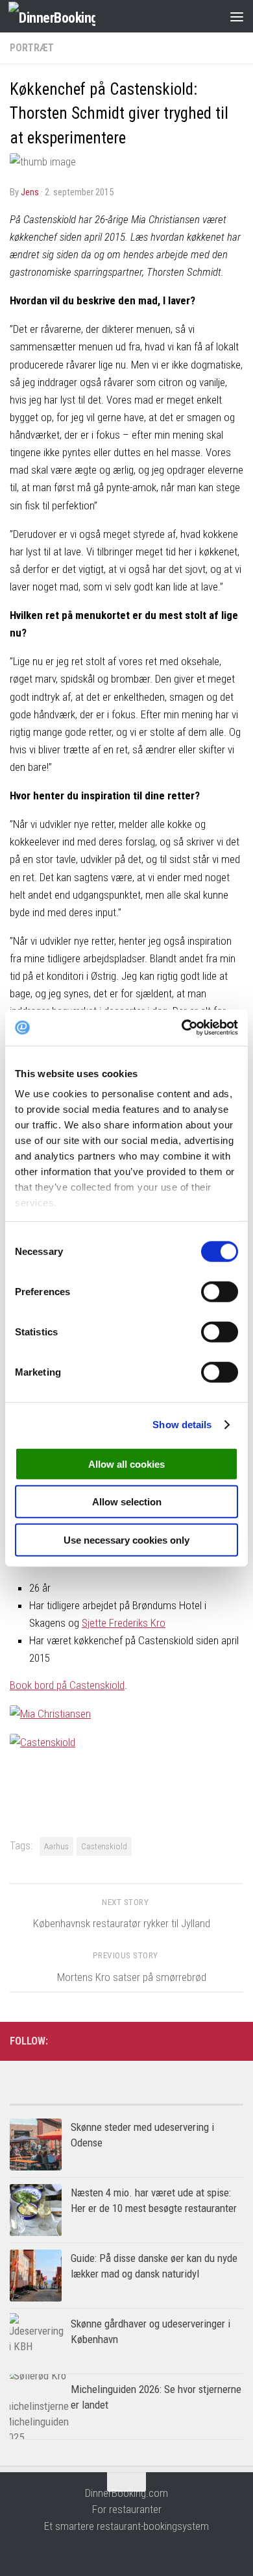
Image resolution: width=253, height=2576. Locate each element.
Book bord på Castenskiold (67, 1685)
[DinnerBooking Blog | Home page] (66, 17)
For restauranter (127, 2509)
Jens (30, 192)
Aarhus (56, 1846)
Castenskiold (104, 1846)
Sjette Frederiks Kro (124, 1623)
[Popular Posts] (68, 2099)
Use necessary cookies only (126, 1539)
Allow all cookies (126, 1464)
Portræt (32, 48)
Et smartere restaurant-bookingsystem (126, 2526)
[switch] (220, 1291)
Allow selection (127, 1502)
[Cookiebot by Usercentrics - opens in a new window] (182, 1028)
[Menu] (237, 16)
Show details (182, 1425)
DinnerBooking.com (126, 2493)
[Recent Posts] (185, 2099)
